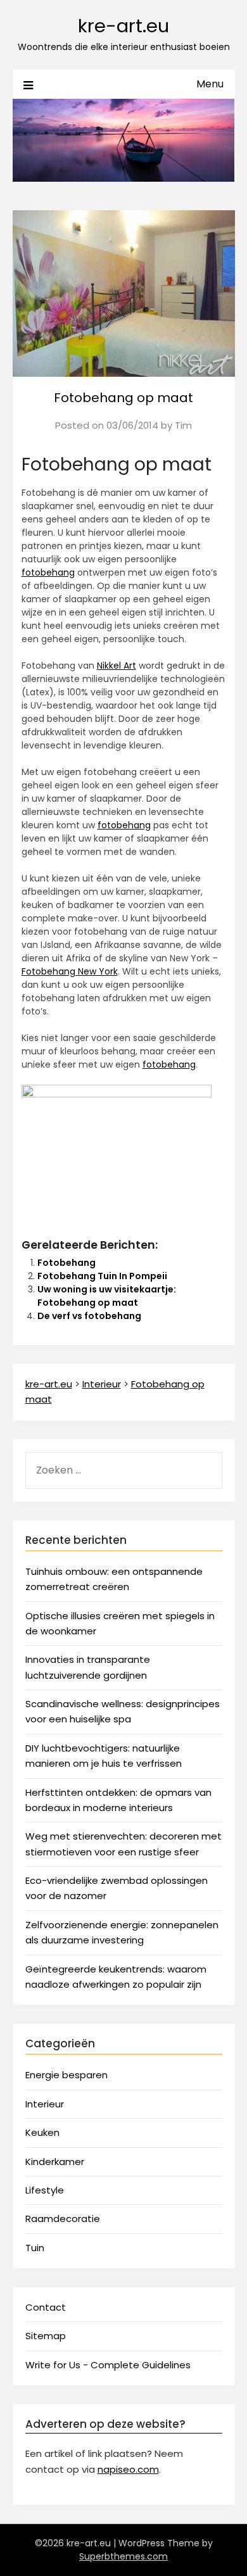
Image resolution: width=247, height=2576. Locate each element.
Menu (210, 84)
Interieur (45, 2104)
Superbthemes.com (123, 2556)
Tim (183, 425)
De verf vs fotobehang (89, 1316)
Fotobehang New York (70, 971)
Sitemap (46, 2336)
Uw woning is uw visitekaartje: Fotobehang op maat (107, 1296)
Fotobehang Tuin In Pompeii (102, 1276)
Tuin (35, 2248)
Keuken (42, 2132)
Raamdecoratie (63, 2219)
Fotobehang (66, 1263)
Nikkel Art (117, 666)
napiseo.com (128, 2469)
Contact (46, 2307)
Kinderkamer (55, 2162)
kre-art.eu (123, 26)
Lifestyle (45, 2190)
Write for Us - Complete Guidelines (108, 2365)
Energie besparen (66, 2075)
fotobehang (48, 572)
